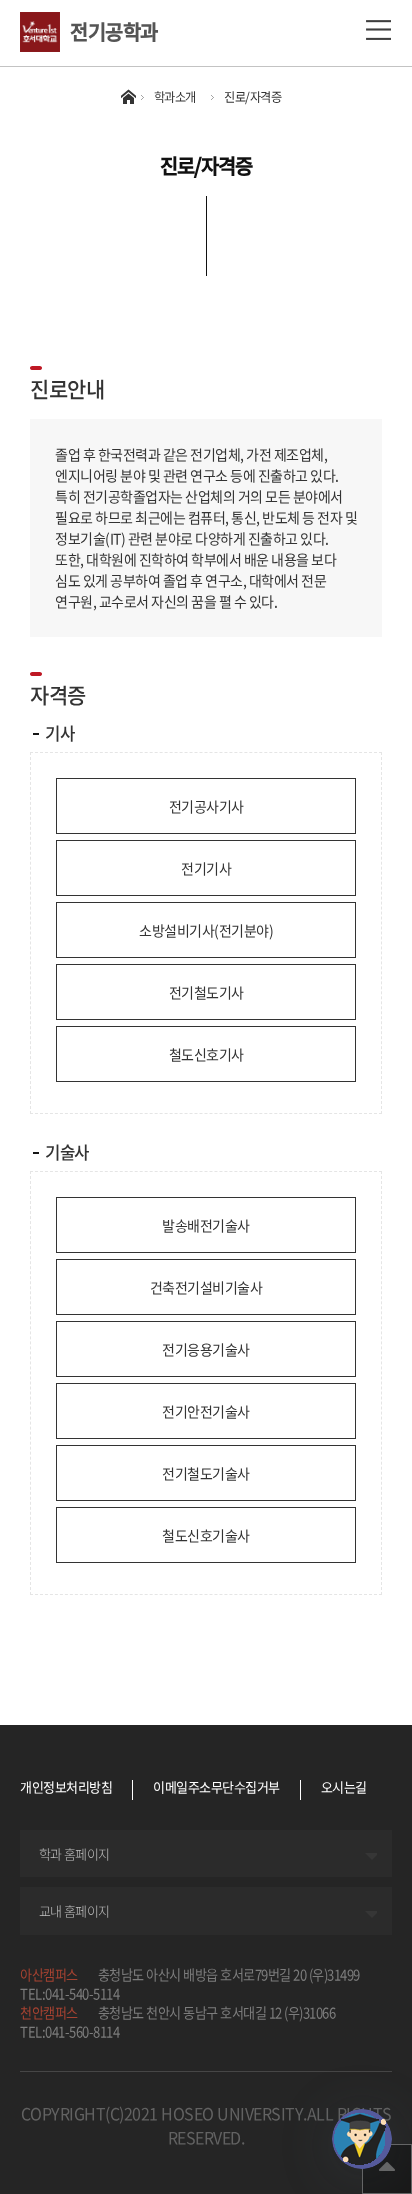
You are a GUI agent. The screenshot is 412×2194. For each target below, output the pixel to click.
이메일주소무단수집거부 (216, 1788)
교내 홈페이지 (74, 1910)
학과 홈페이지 (74, 1853)
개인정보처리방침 (66, 1788)
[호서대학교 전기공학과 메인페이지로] (45, 32)
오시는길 (344, 1786)
